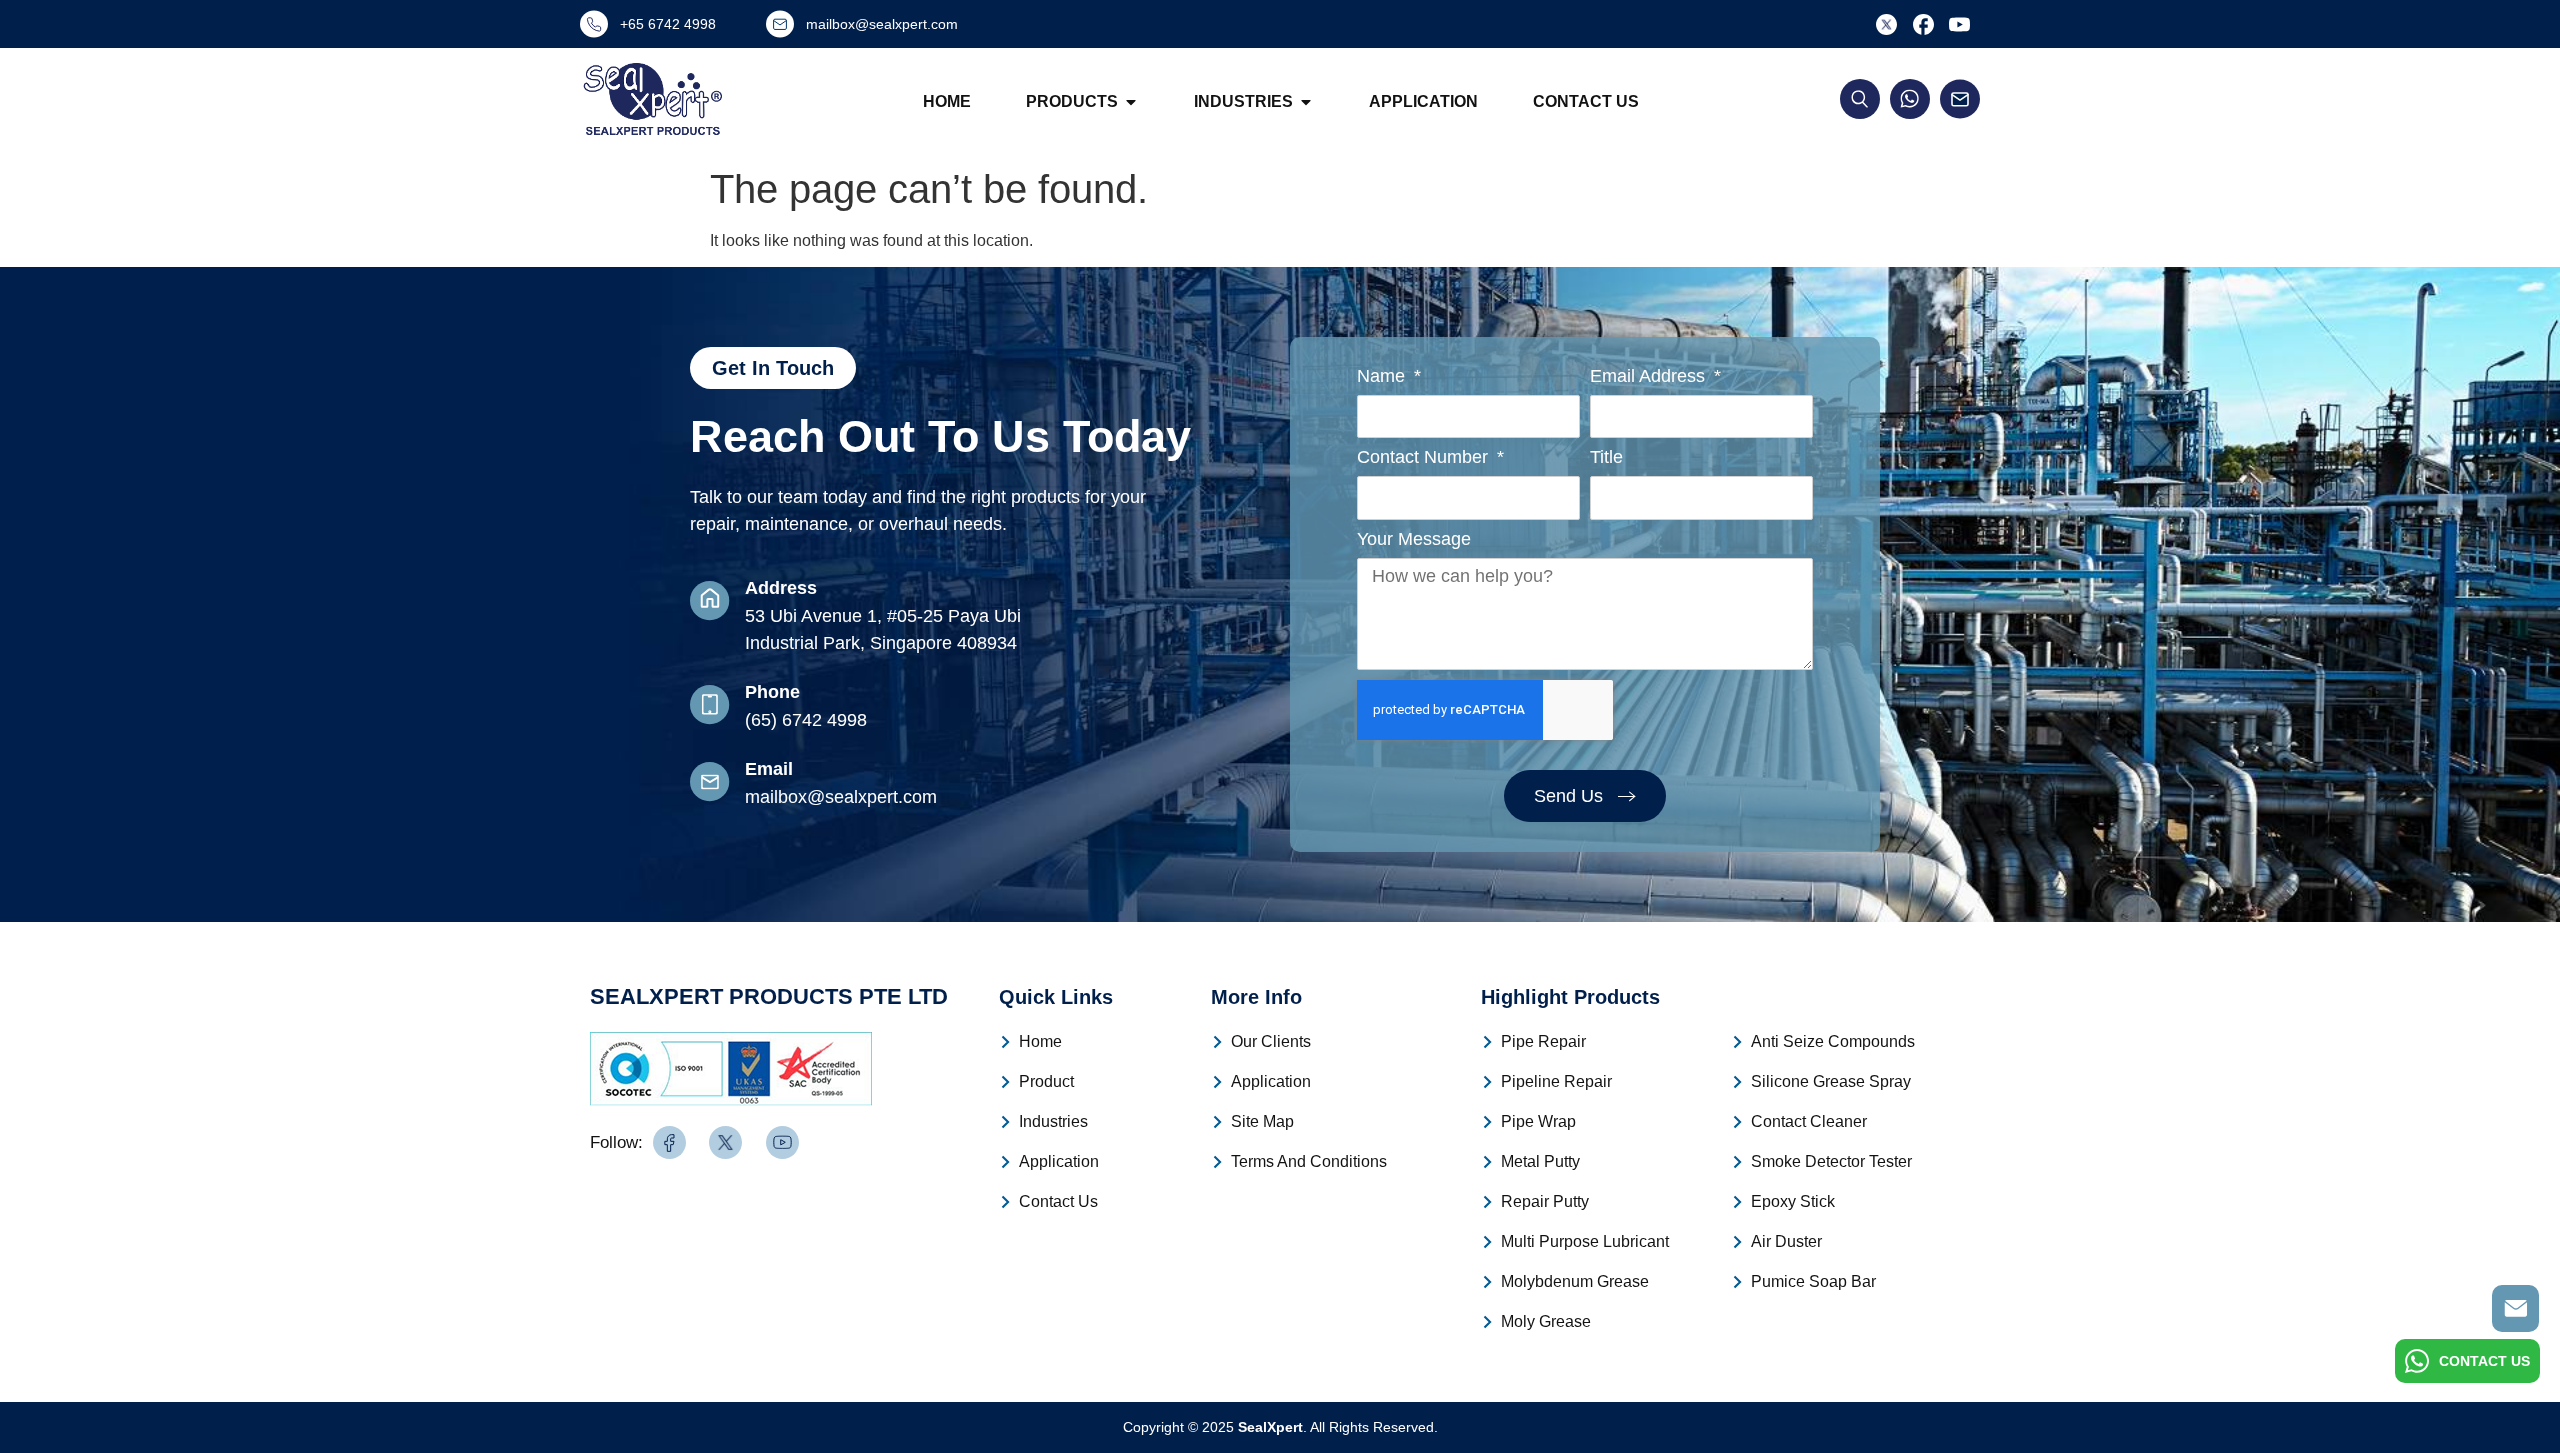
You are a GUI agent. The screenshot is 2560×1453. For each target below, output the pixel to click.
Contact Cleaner (1809, 1121)
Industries (1243, 101)
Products (1072, 101)
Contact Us (1586, 101)
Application (1423, 101)
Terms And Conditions (1309, 1161)
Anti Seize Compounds (1833, 1041)
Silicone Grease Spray (1831, 1081)
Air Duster (1786, 1241)
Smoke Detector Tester (1831, 1161)
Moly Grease (1546, 1321)
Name (1383, 376)
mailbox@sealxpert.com (841, 797)
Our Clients (1271, 1041)
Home (947, 101)
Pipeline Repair (1556, 1081)
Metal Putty (1540, 1161)
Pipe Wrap (1538, 1121)
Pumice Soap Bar (1813, 1281)
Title (1606, 457)
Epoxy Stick (1793, 1201)
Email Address (1650, 376)
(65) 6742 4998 (806, 720)
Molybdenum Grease (1575, 1281)
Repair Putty (1545, 1201)
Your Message (1414, 539)
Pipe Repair (1543, 1041)
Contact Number (1425, 457)
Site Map (1262, 1121)
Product (1046, 1081)
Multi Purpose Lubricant (1585, 1241)
